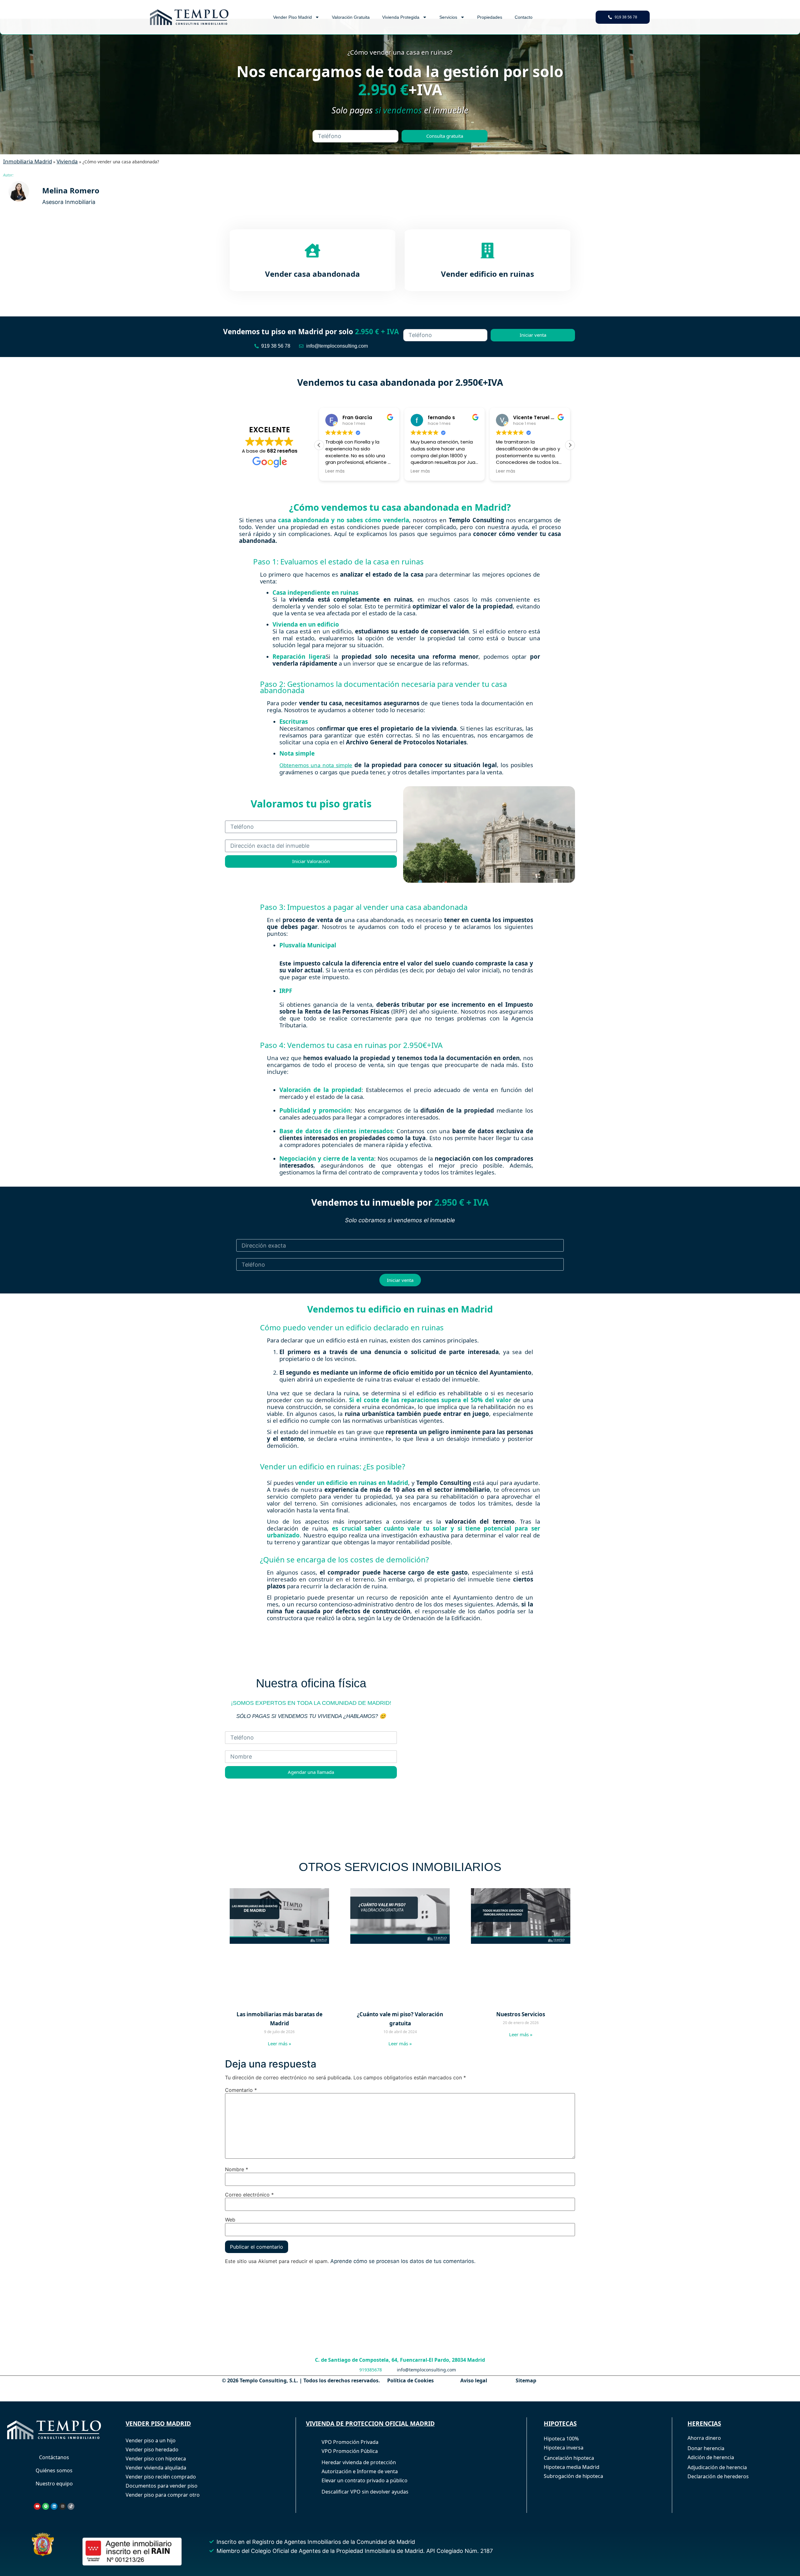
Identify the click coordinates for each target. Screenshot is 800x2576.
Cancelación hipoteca (569, 2458)
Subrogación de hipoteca (573, 2476)
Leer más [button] (335, 471)
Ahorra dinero (704, 2438)
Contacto (524, 17)
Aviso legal (474, 2380)
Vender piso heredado (152, 2449)
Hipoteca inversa (564, 2448)
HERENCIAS (704, 2424)
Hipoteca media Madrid (572, 2467)
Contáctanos (54, 2457)
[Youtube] (37, 2506)
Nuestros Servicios (521, 2014)
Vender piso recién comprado (161, 2477)
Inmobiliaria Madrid (27, 161)
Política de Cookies (410, 2380)
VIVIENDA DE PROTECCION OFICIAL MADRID (370, 2424)
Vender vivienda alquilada (156, 2468)
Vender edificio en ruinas (487, 274)
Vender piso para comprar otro (163, 2495)
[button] (570, 445)
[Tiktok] (71, 2506)
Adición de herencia (711, 2457)
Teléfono (415, 326)
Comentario (241, 2090)
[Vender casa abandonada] (312, 251)
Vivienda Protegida (401, 17)
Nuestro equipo (54, 2484)
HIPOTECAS (560, 2424)
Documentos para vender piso (162, 2486)
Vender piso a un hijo (151, 2440)
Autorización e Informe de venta (360, 2471)
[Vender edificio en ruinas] (487, 251)
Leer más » (280, 2043)
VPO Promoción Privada (350, 2442)
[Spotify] (46, 2506)
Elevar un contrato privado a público (365, 2480)
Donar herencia (706, 2448)
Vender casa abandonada (312, 274)
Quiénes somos (54, 2470)
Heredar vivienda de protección (359, 2462)
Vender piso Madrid (292, 17)
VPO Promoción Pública (350, 2451)
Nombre (237, 2169)
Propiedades (490, 17)
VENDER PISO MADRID (158, 2424)
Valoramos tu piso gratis (311, 804)
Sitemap (526, 2380)
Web (230, 2220)
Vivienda (67, 161)
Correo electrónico (249, 2195)
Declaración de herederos (718, 2476)
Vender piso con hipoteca (156, 2459)
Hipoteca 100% (561, 2439)
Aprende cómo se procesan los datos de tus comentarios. (403, 2261)
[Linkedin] (54, 2506)
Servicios (448, 17)
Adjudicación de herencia (717, 2467)
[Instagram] (62, 2506)
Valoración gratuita (351, 17)
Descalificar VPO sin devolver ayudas (365, 2492)
